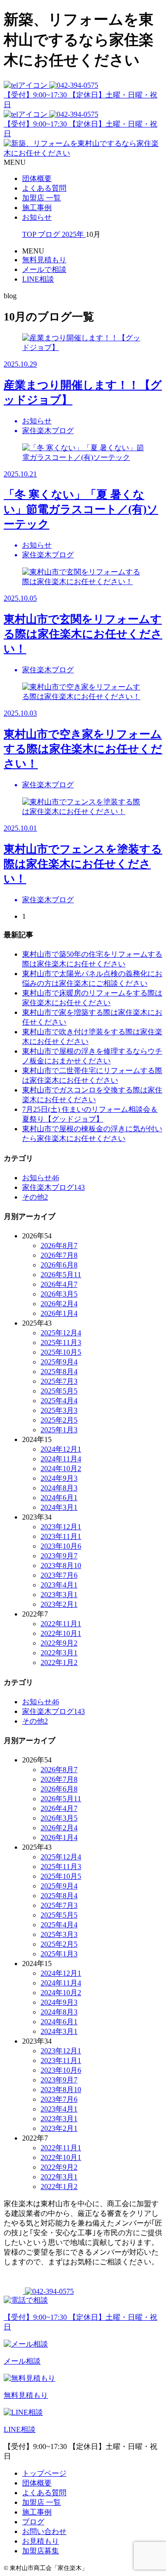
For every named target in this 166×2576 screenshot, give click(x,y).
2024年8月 (59, 1488)
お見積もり (41, 2541)
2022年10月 (61, 1633)
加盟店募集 (41, 2551)
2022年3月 (59, 1653)
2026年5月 (61, 1275)
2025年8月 (59, 1372)
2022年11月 (61, 1624)
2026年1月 (59, 1313)
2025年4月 (59, 1401)
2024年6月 (59, 1498)
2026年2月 (59, 1304)
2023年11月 (61, 1536)
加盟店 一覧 (41, 198)
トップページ (44, 2473)
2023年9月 (59, 1556)
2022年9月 (59, 1643)
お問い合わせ (44, 2531)
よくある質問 (44, 188)
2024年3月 (59, 1507)
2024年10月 (61, 1469)
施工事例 (37, 208)
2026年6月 (59, 1265)
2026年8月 (59, 1246)
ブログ (33, 2522)
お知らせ (37, 217)
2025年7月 (59, 1381)
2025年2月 (59, 1420)
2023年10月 (61, 1546)
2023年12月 (61, 1527)
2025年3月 (59, 1410)
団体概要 (37, 178)
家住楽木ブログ (53, 1187)
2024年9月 (59, 1478)
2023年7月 (59, 1575)
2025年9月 (59, 1362)
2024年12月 (61, 1449)
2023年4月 (59, 1585)
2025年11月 (61, 1342)
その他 (35, 1197)
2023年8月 (61, 1566)
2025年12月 (61, 1333)
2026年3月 (59, 1294)
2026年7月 (59, 1255)
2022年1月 (59, 1662)
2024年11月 (61, 1459)
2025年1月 (59, 1430)
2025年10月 (61, 1352)
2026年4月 (59, 1284)
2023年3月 (59, 1595)
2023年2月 (59, 1604)
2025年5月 (59, 1391)
